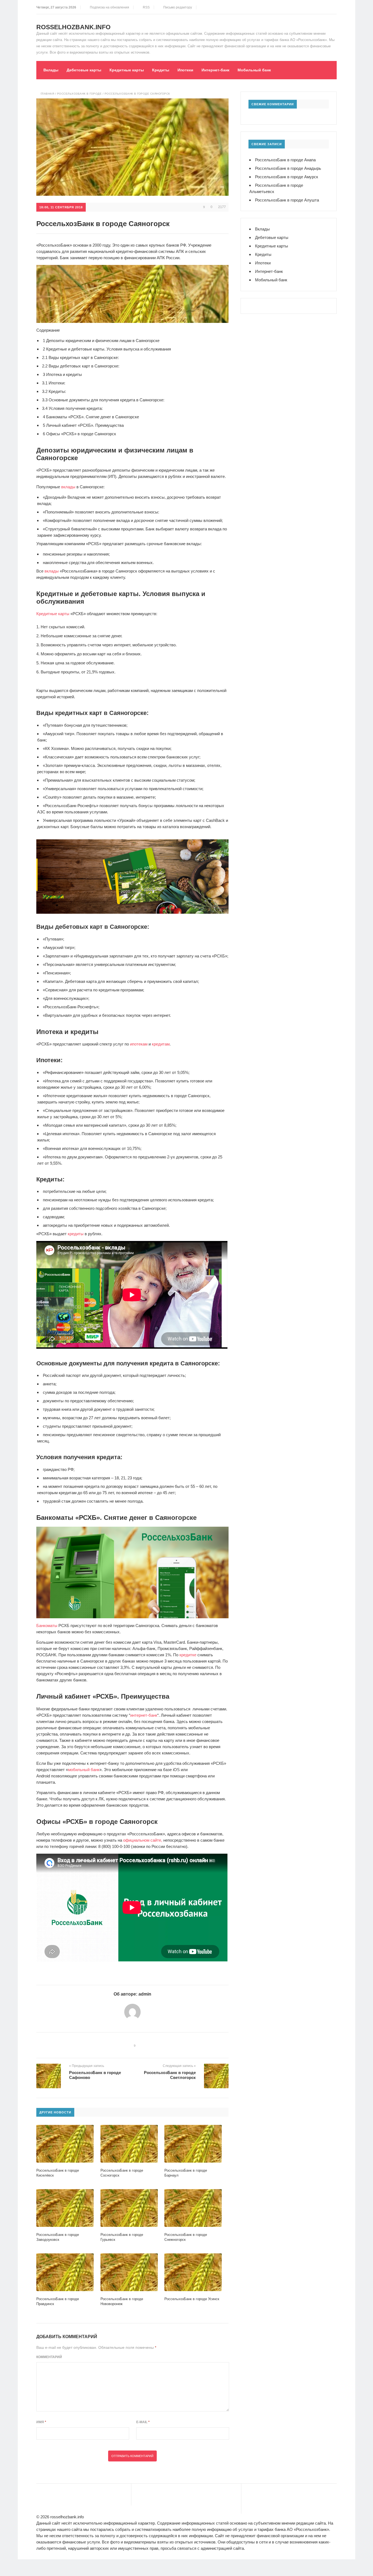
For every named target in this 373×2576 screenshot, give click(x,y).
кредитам (161, 1044)
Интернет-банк (215, 70)
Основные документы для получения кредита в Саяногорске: (103, 400)
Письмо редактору (177, 7)
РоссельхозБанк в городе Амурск (287, 177)
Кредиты (161, 70)
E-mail (143, 2422)
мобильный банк (84, 1770)
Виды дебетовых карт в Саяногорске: (81, 366)
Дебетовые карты (84, 70)
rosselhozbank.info (73, 27)
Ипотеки (185, 70)
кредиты (76, 1234)
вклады (68, 487)
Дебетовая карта (81, 981)
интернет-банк (144, 1715)
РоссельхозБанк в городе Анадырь (288, 168)
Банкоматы (47, 1626)
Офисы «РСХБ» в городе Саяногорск (79, 434)
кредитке (188, 1655)
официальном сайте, (143, 1840)
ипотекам (139, 1044)
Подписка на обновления (109, 7)
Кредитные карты (127, 70)
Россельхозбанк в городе (79, 94)
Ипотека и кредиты (62, 374)
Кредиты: (54, 391)
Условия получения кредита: (72, 408)
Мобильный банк (254, 70)
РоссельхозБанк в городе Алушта (287, 200)
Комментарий (49, 2357)
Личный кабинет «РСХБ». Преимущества (83, 425)
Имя (41, 2422)
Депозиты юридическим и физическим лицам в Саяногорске (101, 341)
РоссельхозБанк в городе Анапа (285, 160)
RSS (145, 7)
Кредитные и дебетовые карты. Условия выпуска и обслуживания (107, 349)
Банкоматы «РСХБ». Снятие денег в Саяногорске (91, 417)
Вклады (51, 70)
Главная (48, 94)
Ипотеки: (54, 383)
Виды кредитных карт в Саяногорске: (80, 357)
